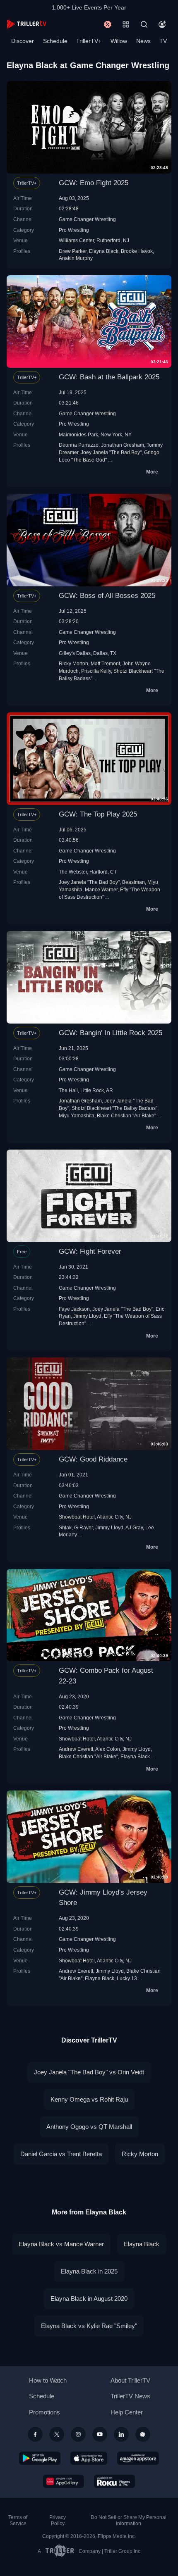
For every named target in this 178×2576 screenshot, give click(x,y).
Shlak (65, 1527)
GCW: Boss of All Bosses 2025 (107, 596)
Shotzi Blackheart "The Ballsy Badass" (114, 1108)
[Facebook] (35, 2434)
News (143, 41)
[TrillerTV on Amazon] (138, 2458)
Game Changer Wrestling (87, 219)
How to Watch (48, 2380)
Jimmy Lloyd (87, 1316)
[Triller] (143, 2434)
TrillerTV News (130, 2396)
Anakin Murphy (76, 258)
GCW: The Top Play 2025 (98, 814)
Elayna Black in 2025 (89, 2271)
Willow (119, 41)
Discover (23, 41)
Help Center (127, 2412)
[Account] (162, 24)
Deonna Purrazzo (79, 445)
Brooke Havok (137, 251)
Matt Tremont (105, 663)
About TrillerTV (130, 2380)
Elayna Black (104, 251)
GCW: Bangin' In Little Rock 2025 (111, 1033)
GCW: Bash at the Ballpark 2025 (109, 377)
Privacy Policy (58, 2520)
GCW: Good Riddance (93, 1459)
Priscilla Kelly (96, 671)
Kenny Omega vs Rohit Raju (89, 2099)
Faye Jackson (74, 1309)
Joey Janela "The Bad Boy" (111, 452)
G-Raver (83, 1527)
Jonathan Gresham (123, 445)
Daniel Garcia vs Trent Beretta (61, 2154)
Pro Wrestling (74, 230)
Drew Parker (73, 251)
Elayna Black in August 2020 (89, 2299)
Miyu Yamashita (77, 1115)
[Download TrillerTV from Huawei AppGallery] (64, 2481)
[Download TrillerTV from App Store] (89, 2458)
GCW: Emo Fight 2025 (94, 183)
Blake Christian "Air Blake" (126, 1115)
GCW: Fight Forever (90, 1251)
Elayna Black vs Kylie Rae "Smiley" (89, 2326)
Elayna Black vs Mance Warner (61, 2244)
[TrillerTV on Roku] (115, 2481)
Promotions (44, 2412)
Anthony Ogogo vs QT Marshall (89, 2127)
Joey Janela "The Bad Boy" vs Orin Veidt (89, 2072)
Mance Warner (101, 889)
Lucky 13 (127, 1978)
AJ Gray (134, 1527)
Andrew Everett (76, 1749)
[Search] (144, 24)
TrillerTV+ (89, 41)
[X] (57, 2434)
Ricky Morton (73, 663)
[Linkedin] (121, 2434)
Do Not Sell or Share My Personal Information (129, 2520)
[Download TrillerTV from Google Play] (40, 2458)
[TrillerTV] (26, 24)
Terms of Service (18, 2520)
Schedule (55, 41)
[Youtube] (100, 2434)
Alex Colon (108, 1749)
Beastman (133, 882)
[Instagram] (78, 2434)
